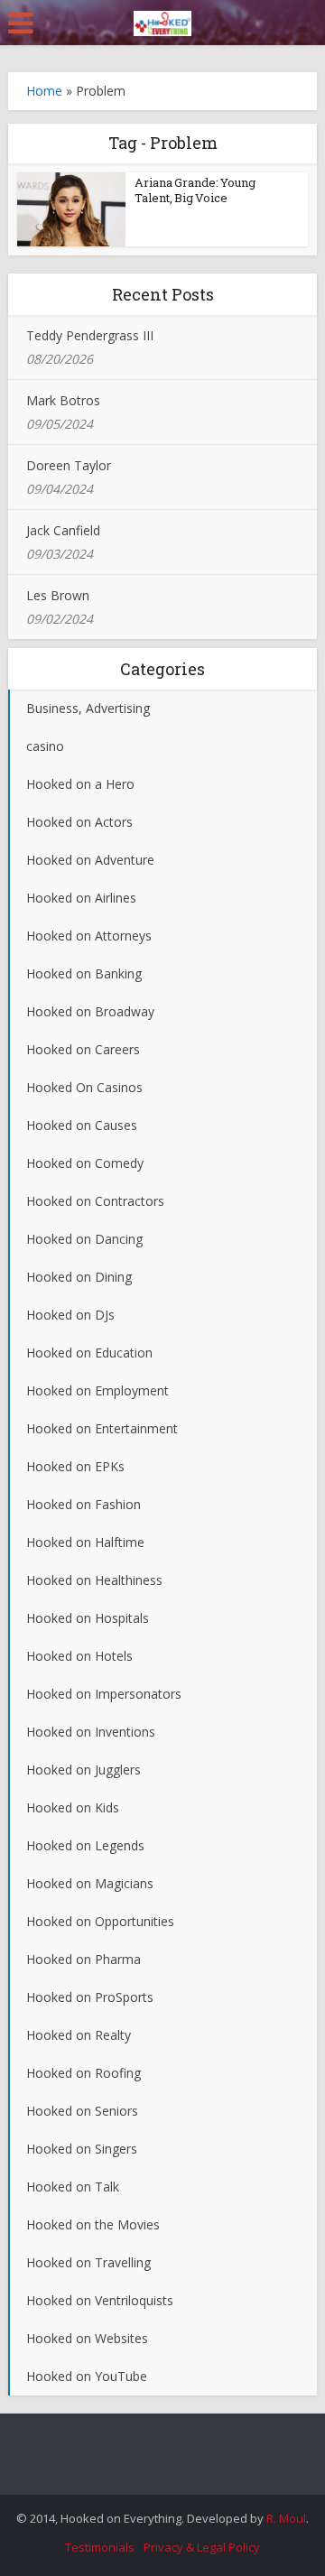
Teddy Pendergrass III (90, 335)
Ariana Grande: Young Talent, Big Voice (195, 190)
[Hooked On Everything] (162, 20)
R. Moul (286, 2518)
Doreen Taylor (69, 465)
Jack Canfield (63, 530)
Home (44, 91)
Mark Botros (63, 400)
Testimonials (100, 2547)
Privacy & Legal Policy (202, 2547)
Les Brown (58, 595)
